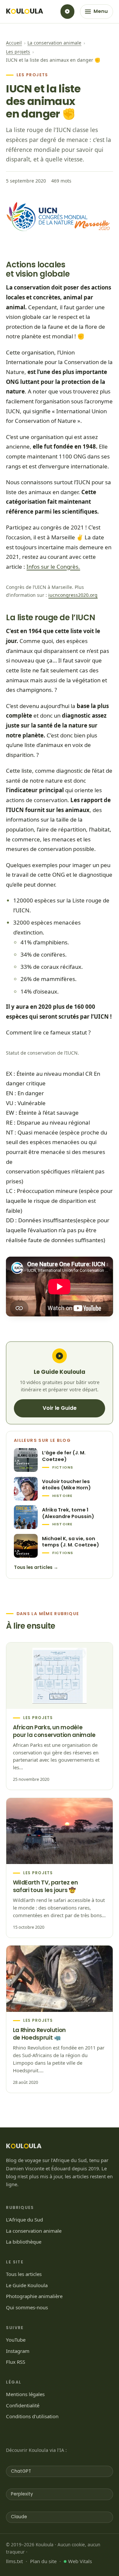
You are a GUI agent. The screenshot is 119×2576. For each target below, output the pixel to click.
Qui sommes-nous (27, 2307)
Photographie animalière (34, 2296)
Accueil (14, 43)
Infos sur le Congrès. (53, 567)
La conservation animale (54, 43)
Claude (19, 2517)
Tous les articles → (36, 1567)
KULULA (25, 12)
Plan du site (43, 2561)
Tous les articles (24, 2274)
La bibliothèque (24, 2242)
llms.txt (14, 2561)
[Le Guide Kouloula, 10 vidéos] (67, 12)
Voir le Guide (60, 1408)
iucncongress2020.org (73, 595)
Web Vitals (80, 2561)
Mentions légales (25, 2394)
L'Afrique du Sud (24, 2220)
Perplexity (22, 2494)
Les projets (18, 52)
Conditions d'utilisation (32, 2416)
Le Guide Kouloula (27, 2285)
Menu (101, 11)
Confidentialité (23, 2405)
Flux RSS (16, 2362)
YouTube (16, 2340)
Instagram (18, 2351)
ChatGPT (21, 2471)
